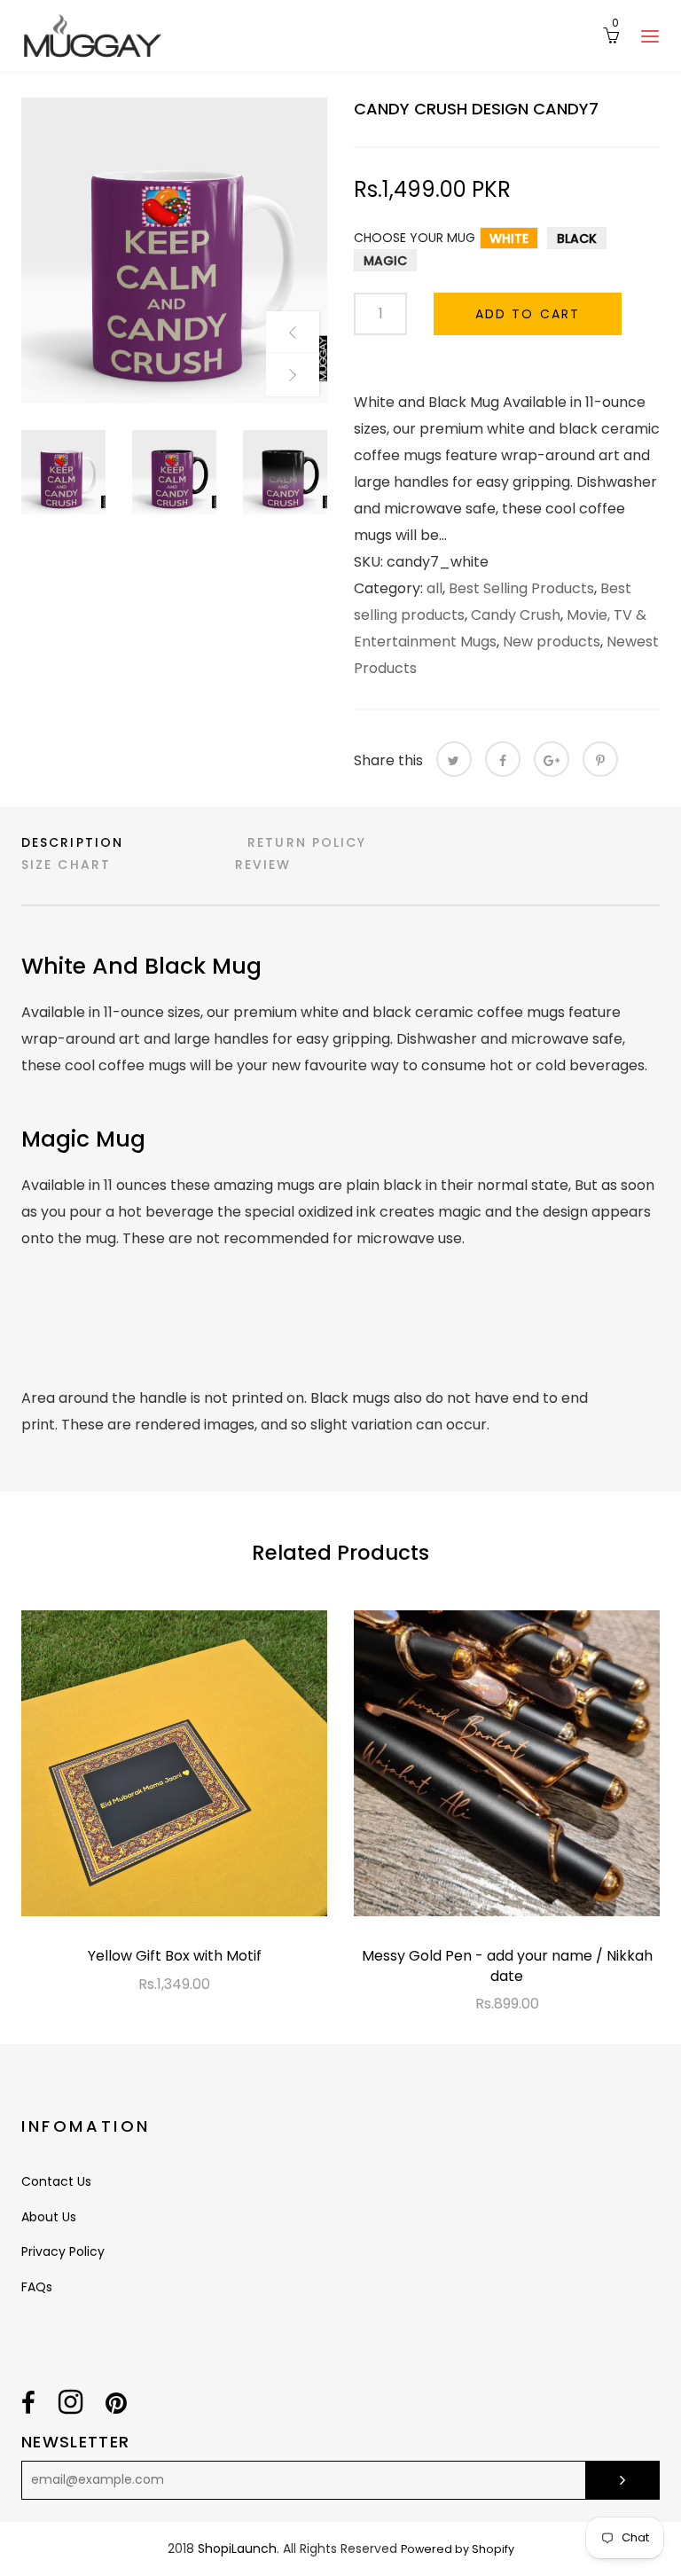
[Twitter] (454, 759)
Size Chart (66, 865)
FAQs (37, 2287)
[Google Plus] (552, 759)
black (577, 239)
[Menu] (650, 35)
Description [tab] (72, 842)
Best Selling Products (521, 588)
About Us (49, 2217)
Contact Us (56, 2181)
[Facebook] (503, 759)
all (434, 588)
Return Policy (307, 842)
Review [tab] (263, 865)
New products (552, 642)
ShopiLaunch (237, 2549)
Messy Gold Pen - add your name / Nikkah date (507, 1965)
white (509, 239)
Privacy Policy (63, 2251)
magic (385, 261)
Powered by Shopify (458, 2549)
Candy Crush (516, 615)
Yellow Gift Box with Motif (175, 1956)
